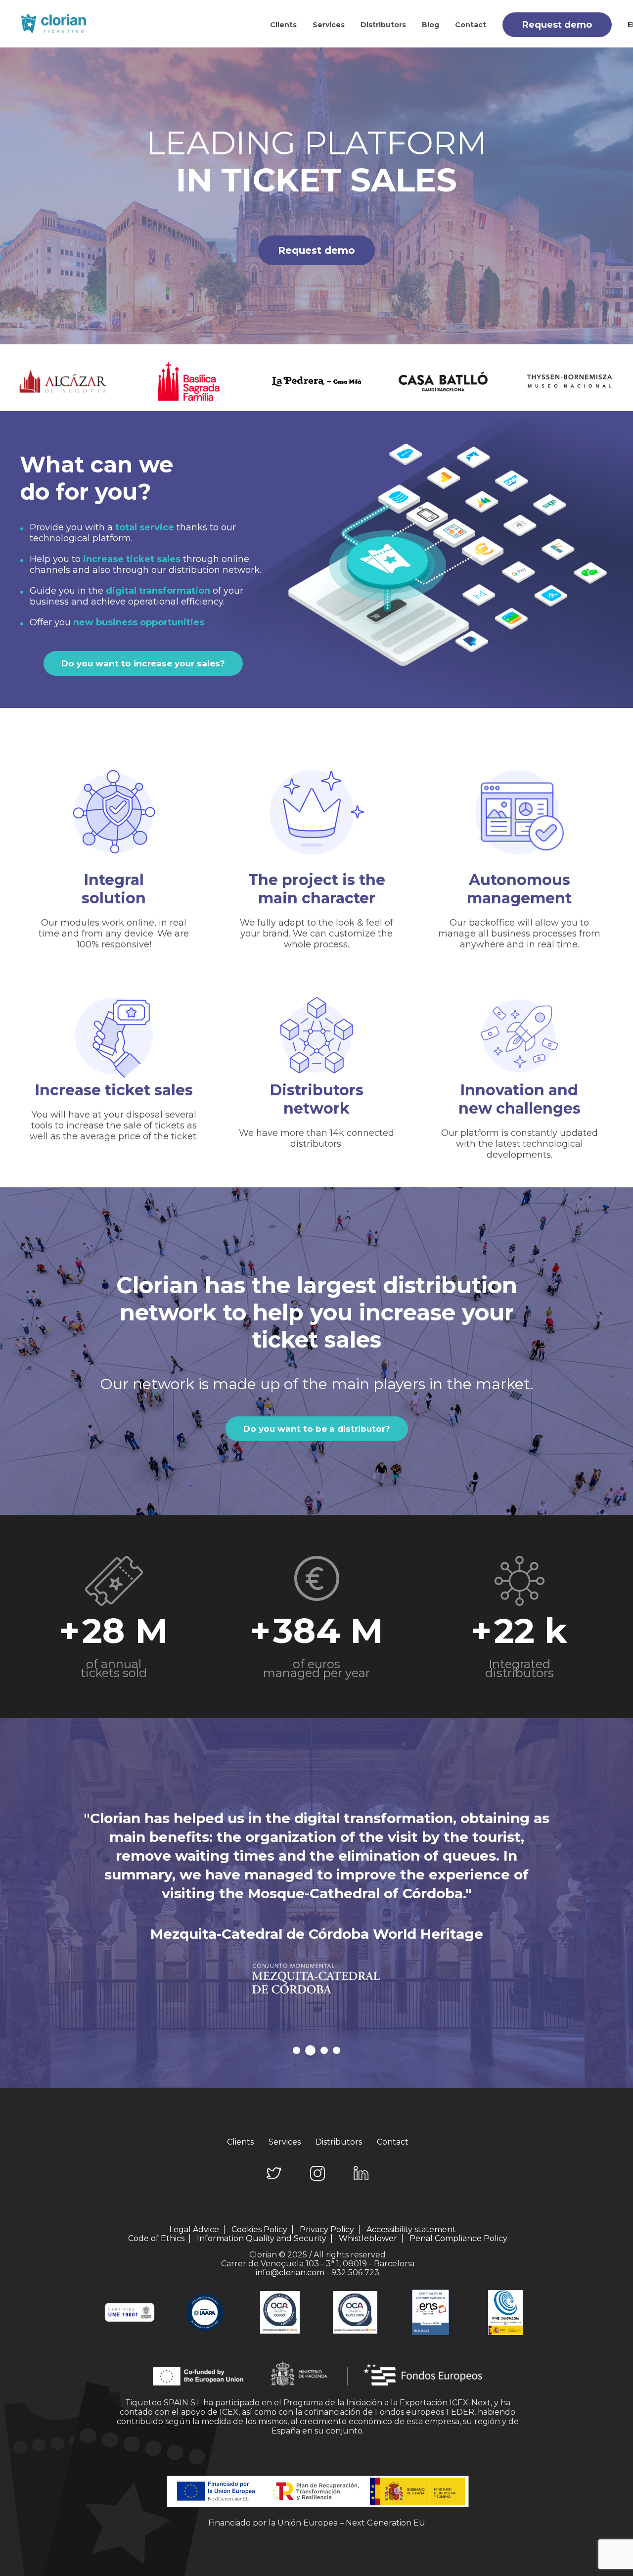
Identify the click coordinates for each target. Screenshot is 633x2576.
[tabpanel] (316, 1913)
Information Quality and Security (262, 2239)
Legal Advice (194, 2230)
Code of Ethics (156, 2239)
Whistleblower (368, 2239)
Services (329, 25)
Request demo (557, 25)
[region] (316, 196)
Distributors (383, 25)
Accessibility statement (411, 2230)
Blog (430, 25)
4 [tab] (337, 2050)
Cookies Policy (259, 2230)
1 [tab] (296, 2050)
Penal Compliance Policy (458, 2238)
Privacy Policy (327, 2230)
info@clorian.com (290, 2272)
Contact (471, 25)
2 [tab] (310, 2050)
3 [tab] (324, 2050)
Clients (283, 25)
